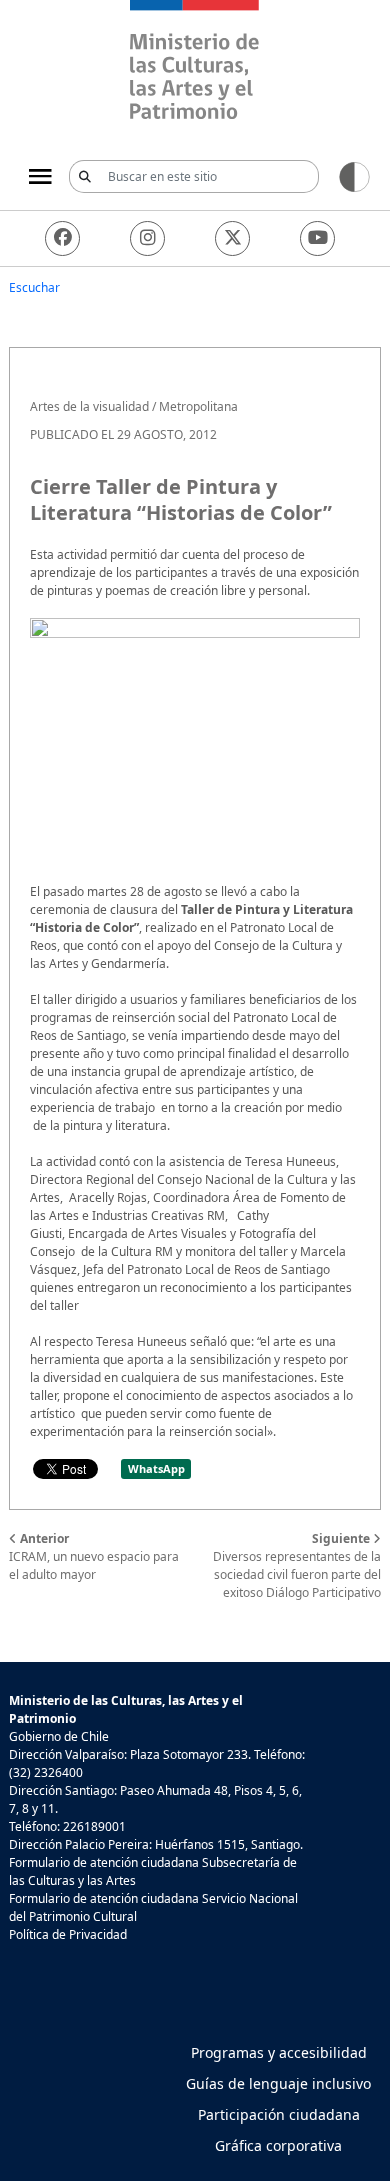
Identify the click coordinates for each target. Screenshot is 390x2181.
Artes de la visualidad (89, 406)
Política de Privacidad (68, 1934)
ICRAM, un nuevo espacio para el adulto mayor (94, 1556)
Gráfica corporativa (278, 2145)
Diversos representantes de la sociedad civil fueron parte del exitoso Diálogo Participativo (297, 1565)
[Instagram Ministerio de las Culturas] (147, 238)
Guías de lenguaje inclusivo (278, 2083)
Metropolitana (198, 406)
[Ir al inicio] (195, 62)
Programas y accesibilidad (279, 2052)
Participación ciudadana (279, 2114)
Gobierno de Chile (59, 1736)
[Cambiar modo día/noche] (354, 175)
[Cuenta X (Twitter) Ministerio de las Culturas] (232, 238)
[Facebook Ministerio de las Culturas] (62, 238)
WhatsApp (156, 1468)
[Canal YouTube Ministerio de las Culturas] (317, 238)
